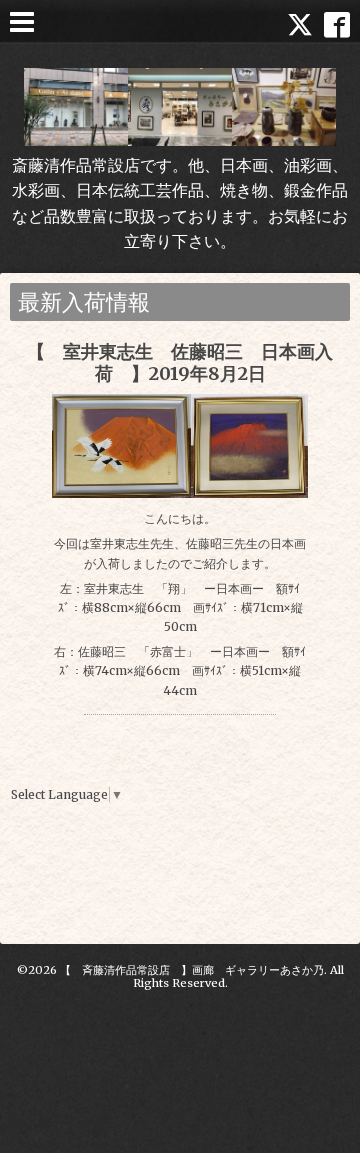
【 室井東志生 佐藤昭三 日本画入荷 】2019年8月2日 (180, 362)
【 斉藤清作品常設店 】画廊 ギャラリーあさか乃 (192, 970)
